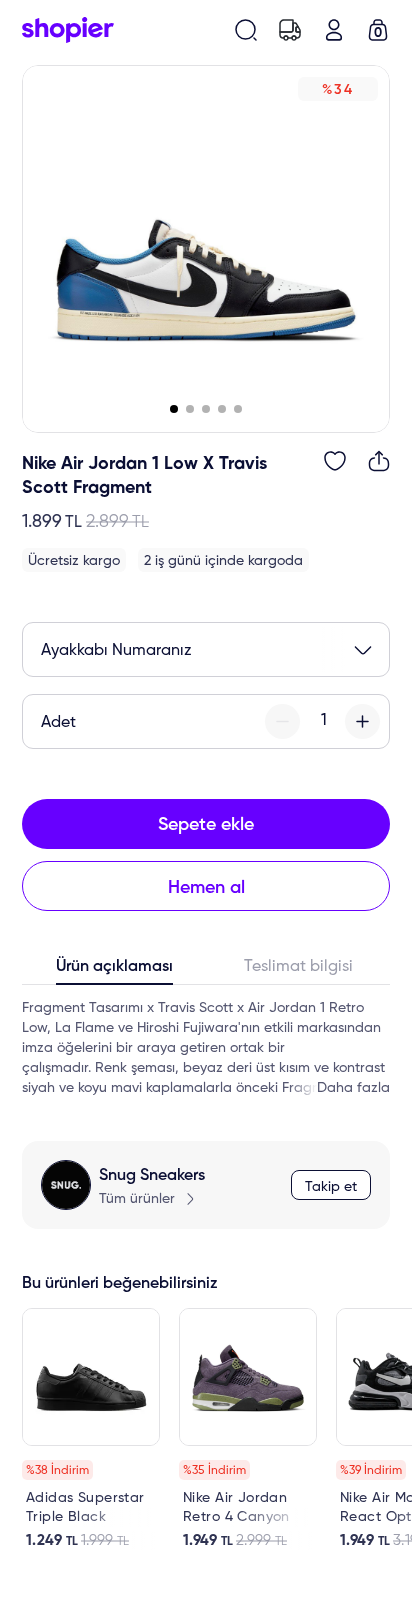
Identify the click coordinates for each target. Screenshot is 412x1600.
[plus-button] (362, 721)
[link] (91, 1429)
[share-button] (379, 461)
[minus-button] (282, 721)
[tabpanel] (206, 1048)
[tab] (114, 971)
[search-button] (246, 30)
